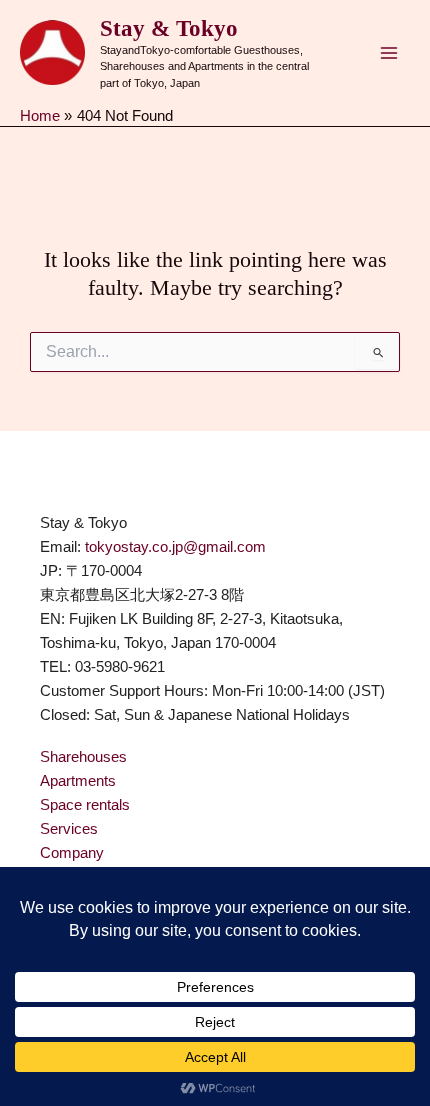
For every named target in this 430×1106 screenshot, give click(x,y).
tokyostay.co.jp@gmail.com (175, 547)
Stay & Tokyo (169, 28)
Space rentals (85, 805)
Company (72, 853)
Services (69, 829)
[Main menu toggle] (389, 53)
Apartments (78, 781)
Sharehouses (83, 757)
